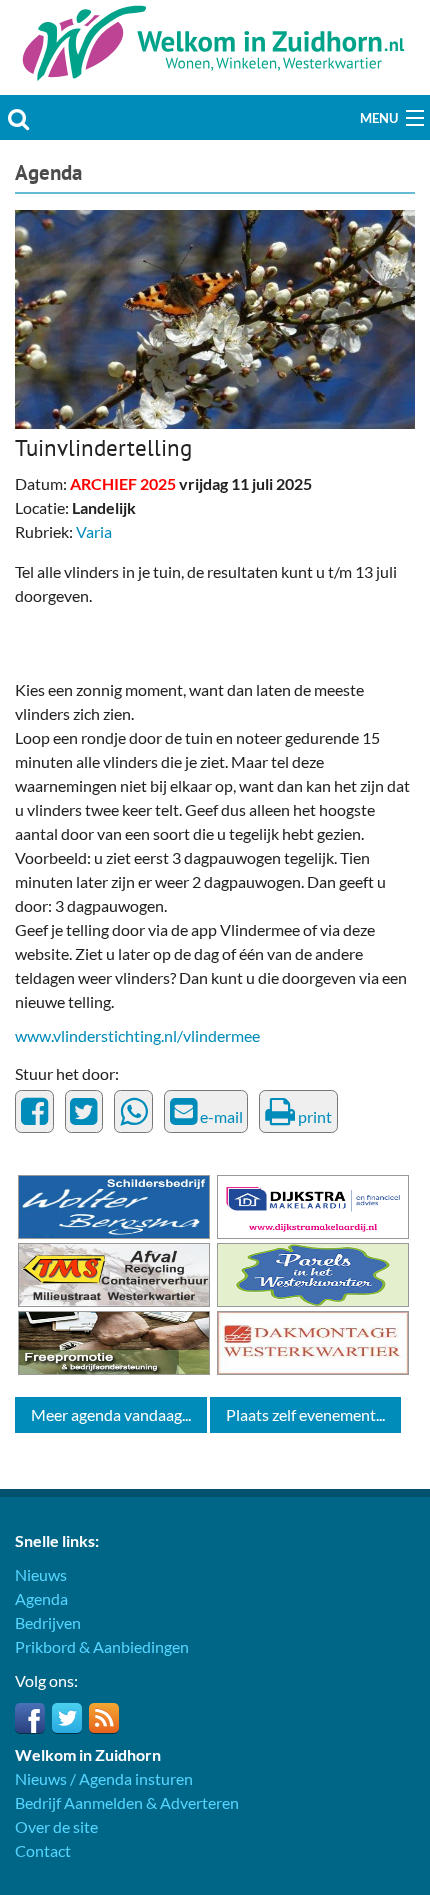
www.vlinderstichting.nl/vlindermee (137, 1035)
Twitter (67, 1718)
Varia (94, 531)
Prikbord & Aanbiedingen (102, 1646)
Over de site (56, 1826)
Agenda (48, 172)
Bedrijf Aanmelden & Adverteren (127, 1802)
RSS (104, 1718)
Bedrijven (48, 1622)
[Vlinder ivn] (215, 316)
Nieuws (41, 1574)
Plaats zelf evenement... (305, 1414)
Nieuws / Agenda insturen (104, 1778)
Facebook (30, 1718)
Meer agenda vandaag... (111, 1414)
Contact (43, 1850)
